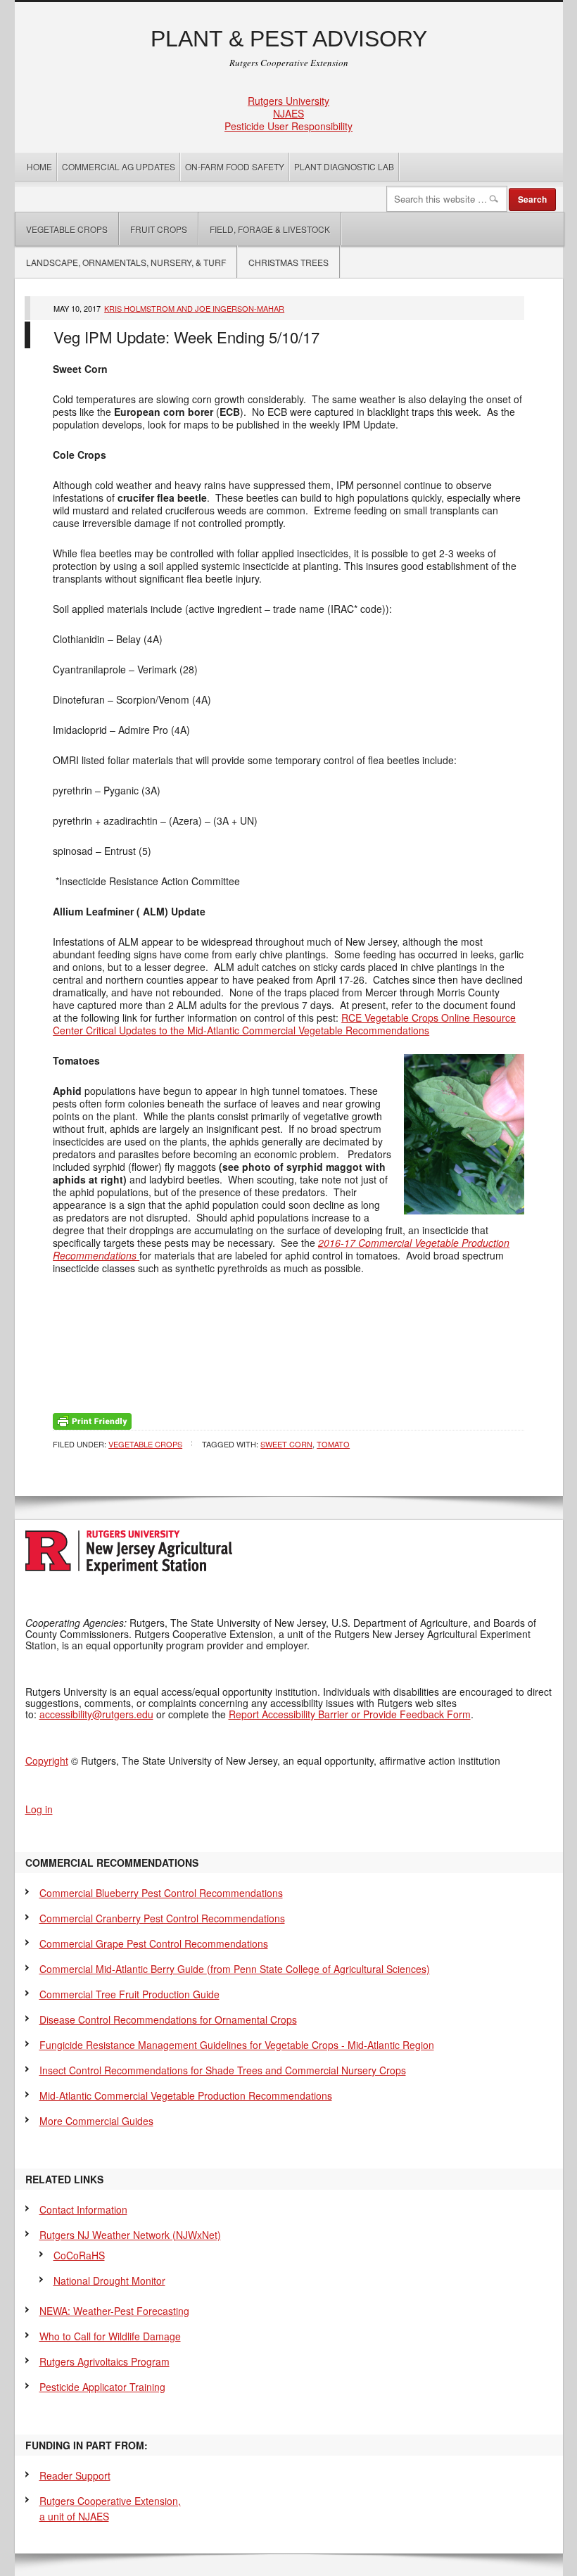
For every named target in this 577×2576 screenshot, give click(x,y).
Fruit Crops (159, 229)
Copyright (47, 1760)
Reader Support (75, 2475)
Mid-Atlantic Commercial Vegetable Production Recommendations (186, 2095)
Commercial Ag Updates (119, 166)
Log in (39, 1809)
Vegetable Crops (62, 229)
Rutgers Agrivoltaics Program (104, 2361)
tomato (333, 1444)
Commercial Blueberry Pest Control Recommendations (161, 1893)
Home (39, 166)
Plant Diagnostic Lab (344, 166)
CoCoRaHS (79, 2255)
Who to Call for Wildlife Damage (110, 2336)
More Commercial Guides (96, 2121)
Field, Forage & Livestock (270, 229)
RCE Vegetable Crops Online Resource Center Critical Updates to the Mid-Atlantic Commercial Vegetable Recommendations (284, 1024)
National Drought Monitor (109, 2280)
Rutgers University (288, 101)
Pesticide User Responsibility (288, 126)
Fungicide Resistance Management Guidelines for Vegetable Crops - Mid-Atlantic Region (237, 2045)
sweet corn (286, 1444)
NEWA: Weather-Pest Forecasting (114, 2311)
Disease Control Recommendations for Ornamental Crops (168, 2019)
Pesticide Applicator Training (102, 2387)
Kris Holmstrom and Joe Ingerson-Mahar (194, 308)
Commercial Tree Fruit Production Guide (129, 1994)
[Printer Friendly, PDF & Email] (92, 1419)
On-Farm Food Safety (235, 166)
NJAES (288, 113)
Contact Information (83, 2209)
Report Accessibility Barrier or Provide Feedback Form (350, 1714)
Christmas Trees (288, 262)
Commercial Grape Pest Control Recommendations (154, 1943)
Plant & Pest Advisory (289, 39)
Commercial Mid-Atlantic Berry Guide (235, 1969)
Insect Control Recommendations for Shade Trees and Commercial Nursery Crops (223, 2070)
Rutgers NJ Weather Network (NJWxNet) (130, 2235)
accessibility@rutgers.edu (96, 1714)
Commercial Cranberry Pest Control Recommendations (162, 1918)
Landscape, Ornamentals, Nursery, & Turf (126, 262)
